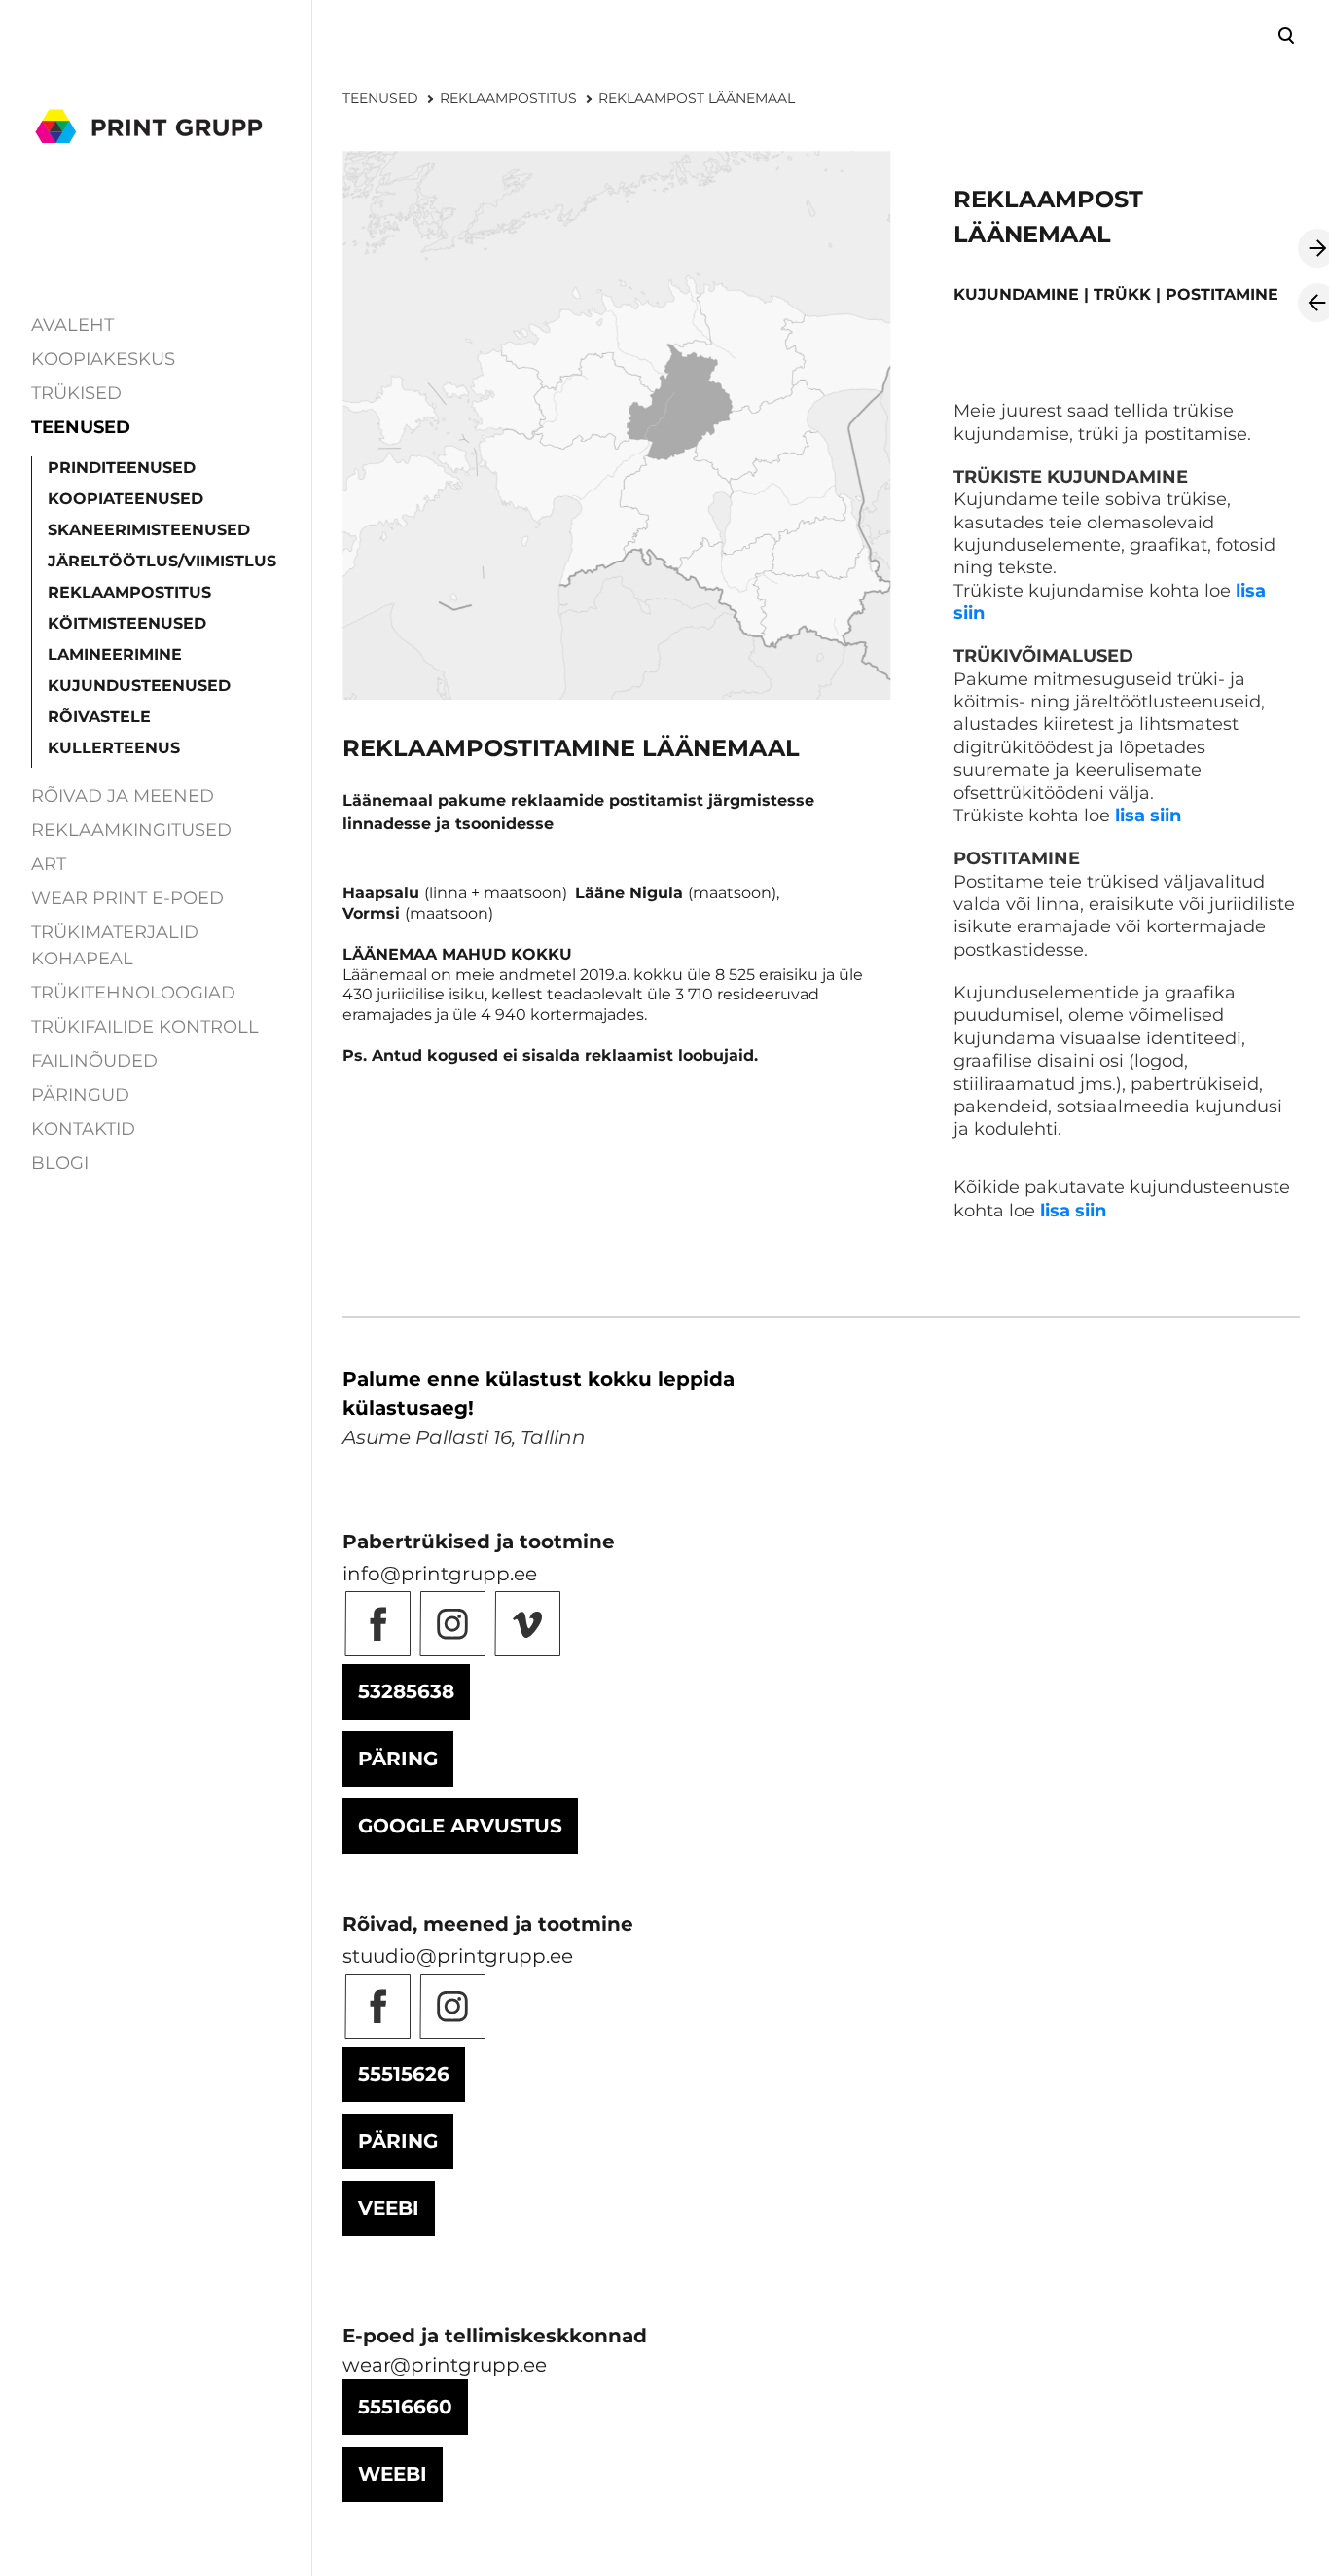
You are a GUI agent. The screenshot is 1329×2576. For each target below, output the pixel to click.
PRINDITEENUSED (122, 468)
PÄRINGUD (80, 1095)
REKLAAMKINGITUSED (131, 830)
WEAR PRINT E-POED (127, 898)
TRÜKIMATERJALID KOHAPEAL (115, 945)
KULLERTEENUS (114, 748)
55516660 (405, 2407)
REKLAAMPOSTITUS (129, 592)
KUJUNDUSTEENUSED (139, 686)
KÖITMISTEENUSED (127, 623)
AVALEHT (72, 325)
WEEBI (393, 2474)
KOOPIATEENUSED (126, 499)
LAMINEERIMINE (115, 654)
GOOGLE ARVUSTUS (460, 1826)
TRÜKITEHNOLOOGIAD (133, 993)
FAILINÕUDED (94, 1061)
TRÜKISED (76, 393)
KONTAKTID (83, 1129)
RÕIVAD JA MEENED (123, 796)
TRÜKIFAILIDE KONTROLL (145, 1027)
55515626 (404, 2074)
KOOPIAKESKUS (103, 359)
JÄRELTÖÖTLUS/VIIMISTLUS (162, 561)
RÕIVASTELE (99, 717)
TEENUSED (81, 427)
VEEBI (389, 2208)
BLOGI (60, 1163)
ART (49, 864)
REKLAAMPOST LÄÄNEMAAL (697, 98)
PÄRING (398, 1759)
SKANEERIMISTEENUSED (149, 530)
